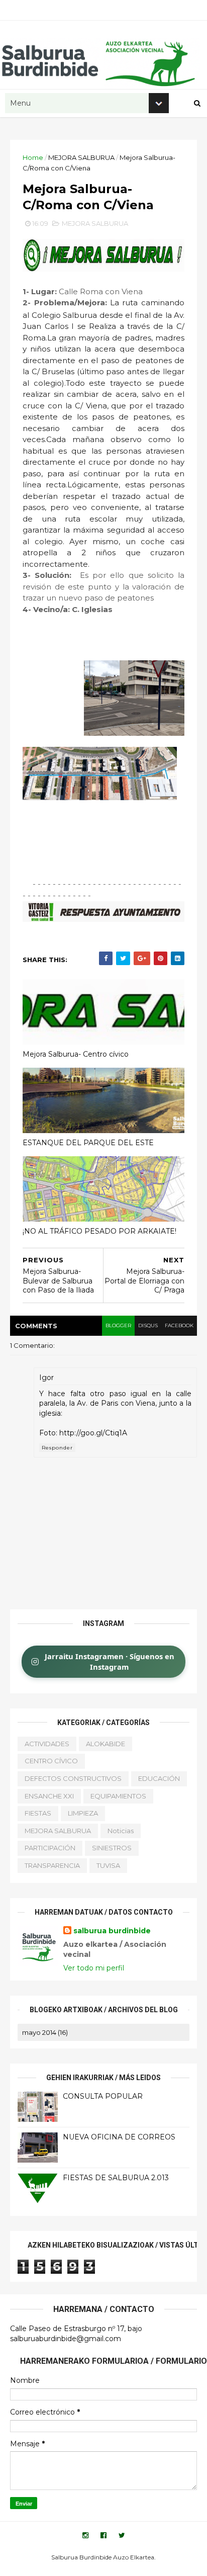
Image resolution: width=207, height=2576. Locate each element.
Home (33, 157)
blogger (118, 1325)
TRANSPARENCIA (52, 1865)
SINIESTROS (112, 1848)
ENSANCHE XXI (49, 1796)
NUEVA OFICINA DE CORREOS (119, 2137)
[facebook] (103, 2536)
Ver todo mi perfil (94, 1968)
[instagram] (85, 2536)
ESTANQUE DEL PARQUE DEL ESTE (88, 1143)
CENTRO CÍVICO (51, 1761)
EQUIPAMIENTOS (118, 1796)
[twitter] (122, 2536)
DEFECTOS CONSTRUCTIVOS (73, 1778)
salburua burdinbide (112, 1931)
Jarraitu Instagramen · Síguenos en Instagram (110, 1661)
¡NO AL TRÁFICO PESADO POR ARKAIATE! (99, 1231)
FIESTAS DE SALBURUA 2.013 (116, 2178)
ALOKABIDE (106, 1744)
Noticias (121, 1831)
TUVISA (108, 1865)
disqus (148, 1325)
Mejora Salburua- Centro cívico (76, 1054)
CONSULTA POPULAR (103, 2096)
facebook (179, 1325)
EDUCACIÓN (159, 1778)
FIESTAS (38, 1813)
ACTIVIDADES (47, 1744)
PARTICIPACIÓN (50, 1848)
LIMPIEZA (83, 1813)
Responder (57, 1448)
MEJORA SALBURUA (81, 157)
